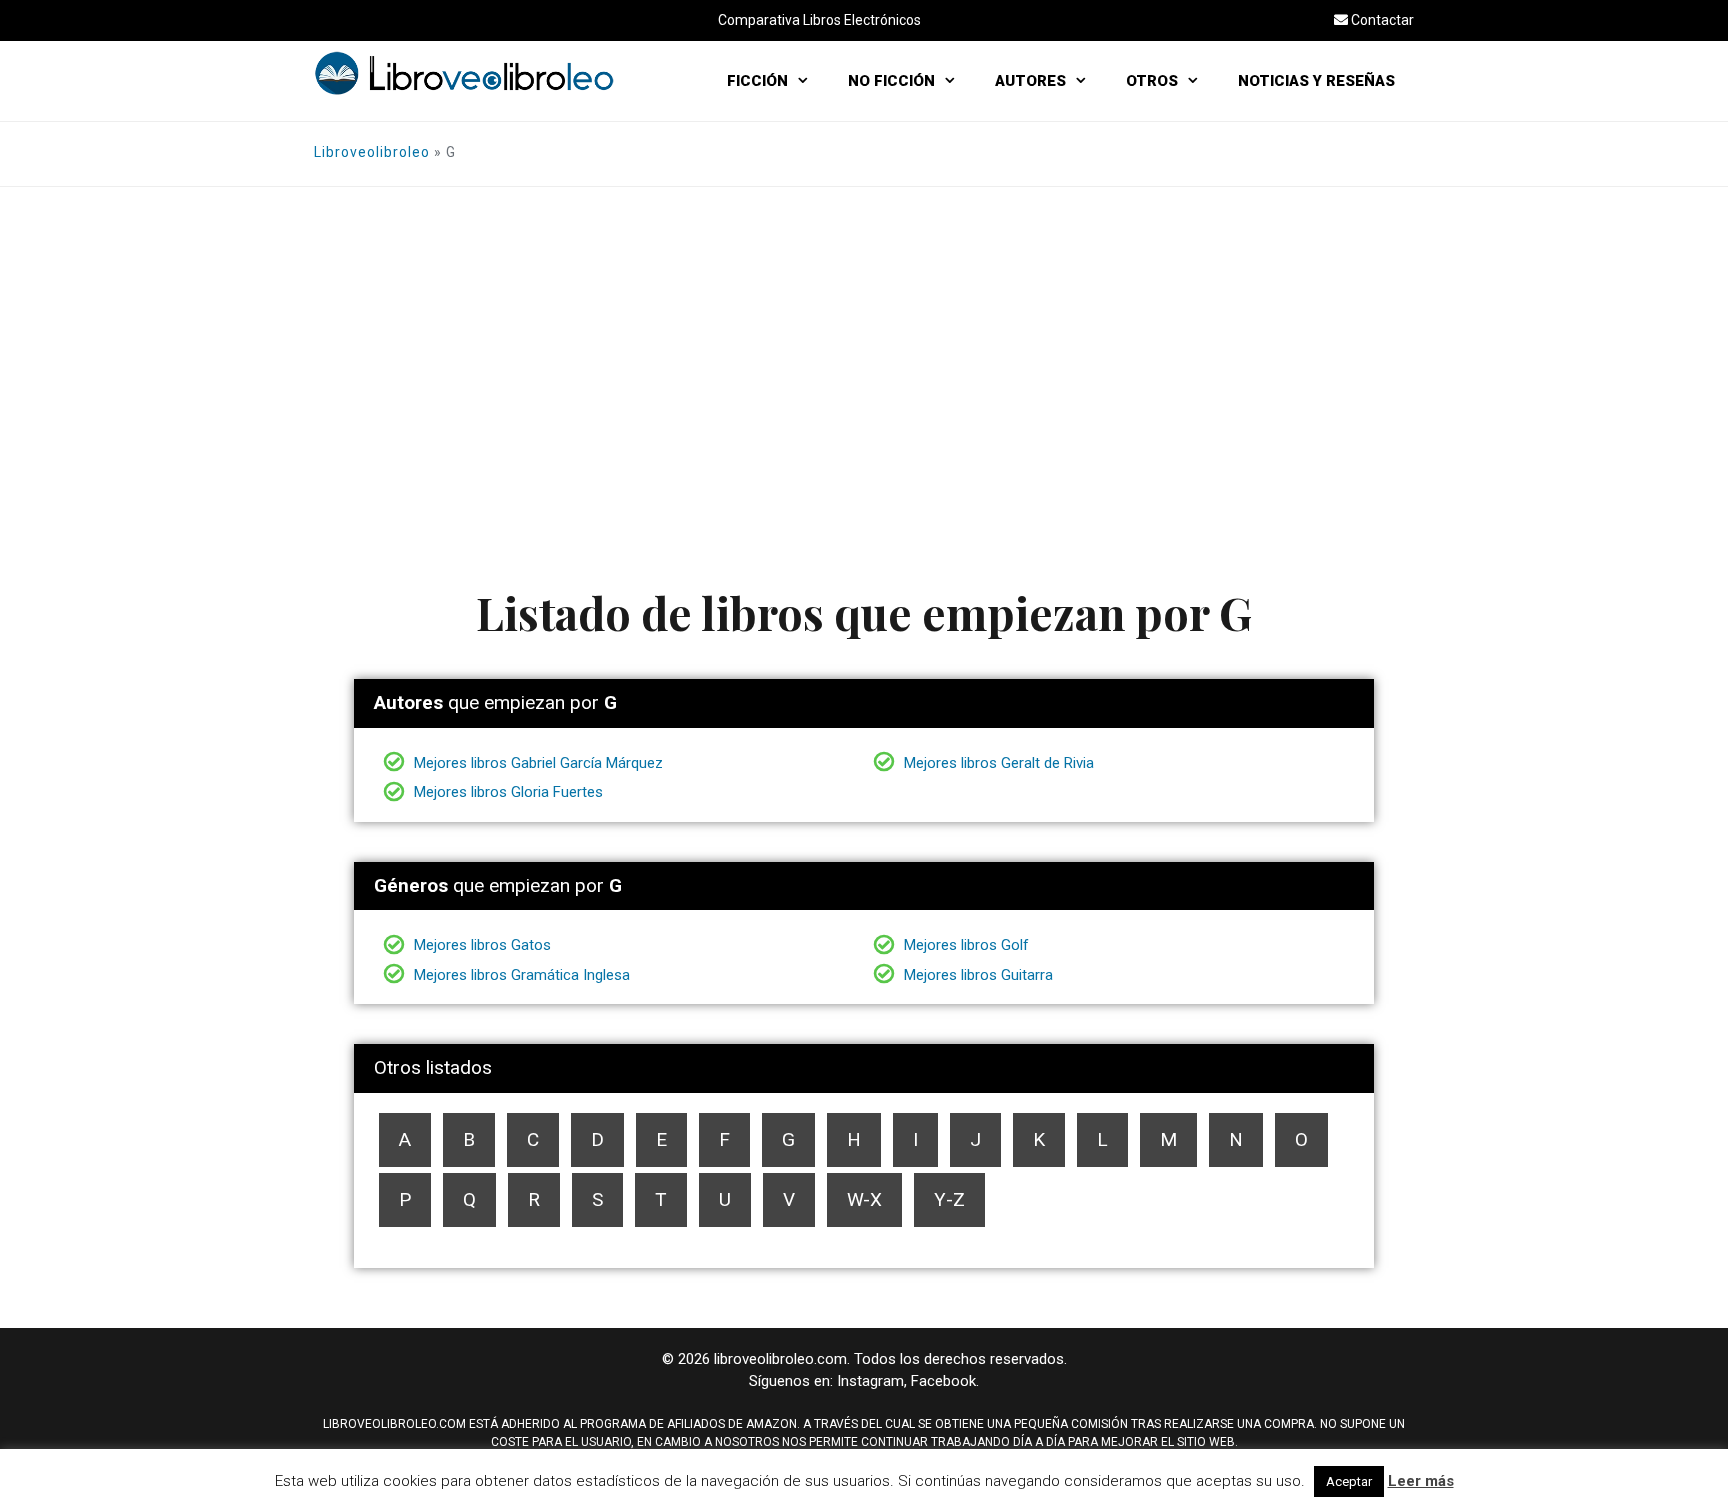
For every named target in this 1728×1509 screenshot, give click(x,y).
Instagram (870, 1381)
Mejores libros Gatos (480, 945)
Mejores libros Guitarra (976, 975)
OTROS (1152, 81)
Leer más (1421, 1481)
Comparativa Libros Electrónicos (819, 20)
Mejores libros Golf (964, 945)
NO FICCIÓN (891, 81)
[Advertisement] (864, 337)
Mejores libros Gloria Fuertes (506, 792)
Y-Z (949, 1199)
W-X (864, 1199)
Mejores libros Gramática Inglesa (520, 975)
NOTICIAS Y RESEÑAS (1316, 81)
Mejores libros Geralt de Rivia (997, 763)
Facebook (943, 1381)
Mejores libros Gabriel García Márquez (536, 763)
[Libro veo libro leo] (464, 71)
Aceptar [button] (1349, 1481)
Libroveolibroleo (372, 152)
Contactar (1381, 20)
